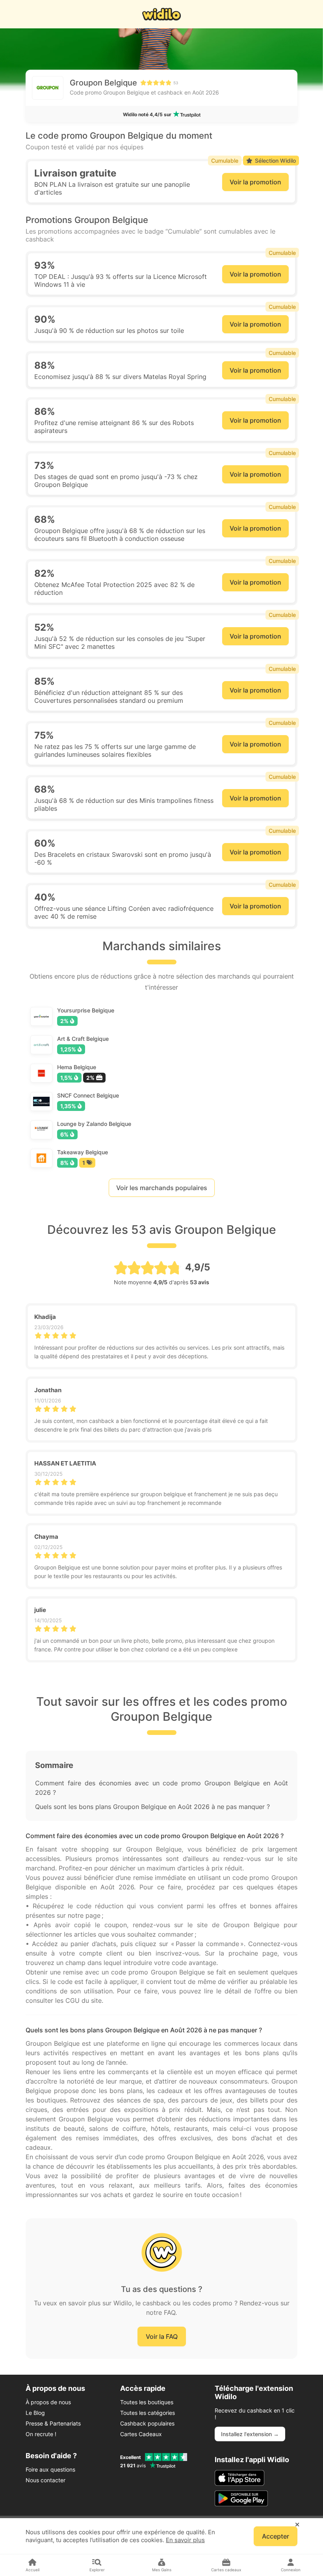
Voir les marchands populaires (162, 1188)
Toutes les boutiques (147, 2402)
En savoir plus (185, 2540)
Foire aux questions (50, 2469)
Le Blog (35, 2413)
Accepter (276, 2536)
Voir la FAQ (162, 2336)
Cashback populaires (147, 2423)
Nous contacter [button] (45, 2480)
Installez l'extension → (250, 2434)
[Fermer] (297, 2525)
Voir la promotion (255, 182)
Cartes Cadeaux (141, 2434)
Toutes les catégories (148, 2413)
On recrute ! (41, 2434)
